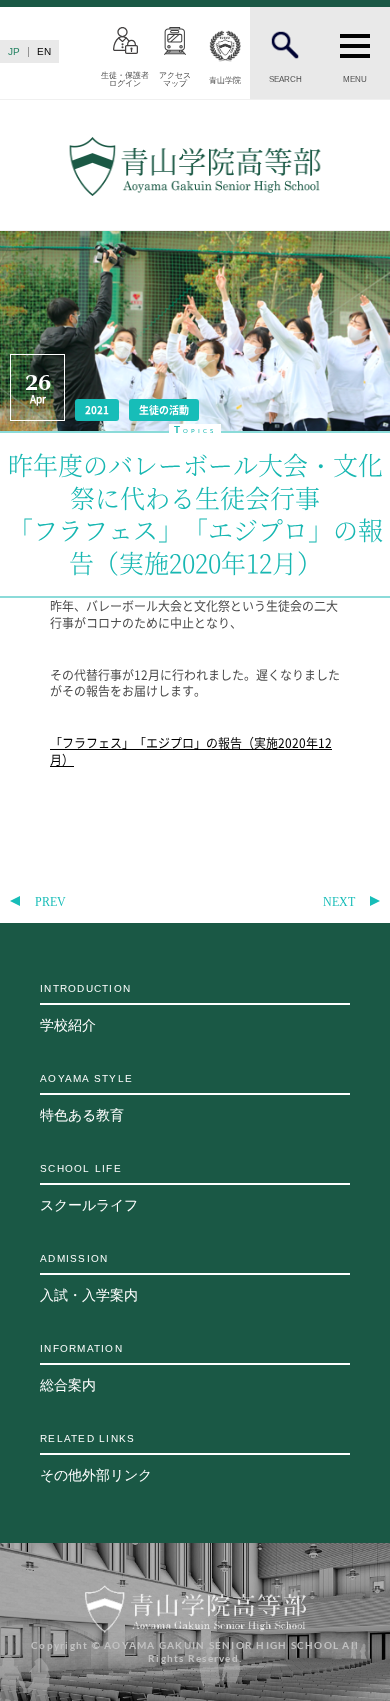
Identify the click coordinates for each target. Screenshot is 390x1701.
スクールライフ (89, 1188)
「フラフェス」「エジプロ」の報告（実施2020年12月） (191, 751)
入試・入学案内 (89, 1278)
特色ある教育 (86, 1098)
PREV (50, 902)
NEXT (339, 902)
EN (44, 51)
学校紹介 (85, 1008)
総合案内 (81, 1368)
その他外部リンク (96, 1458)
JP (14, 51)
